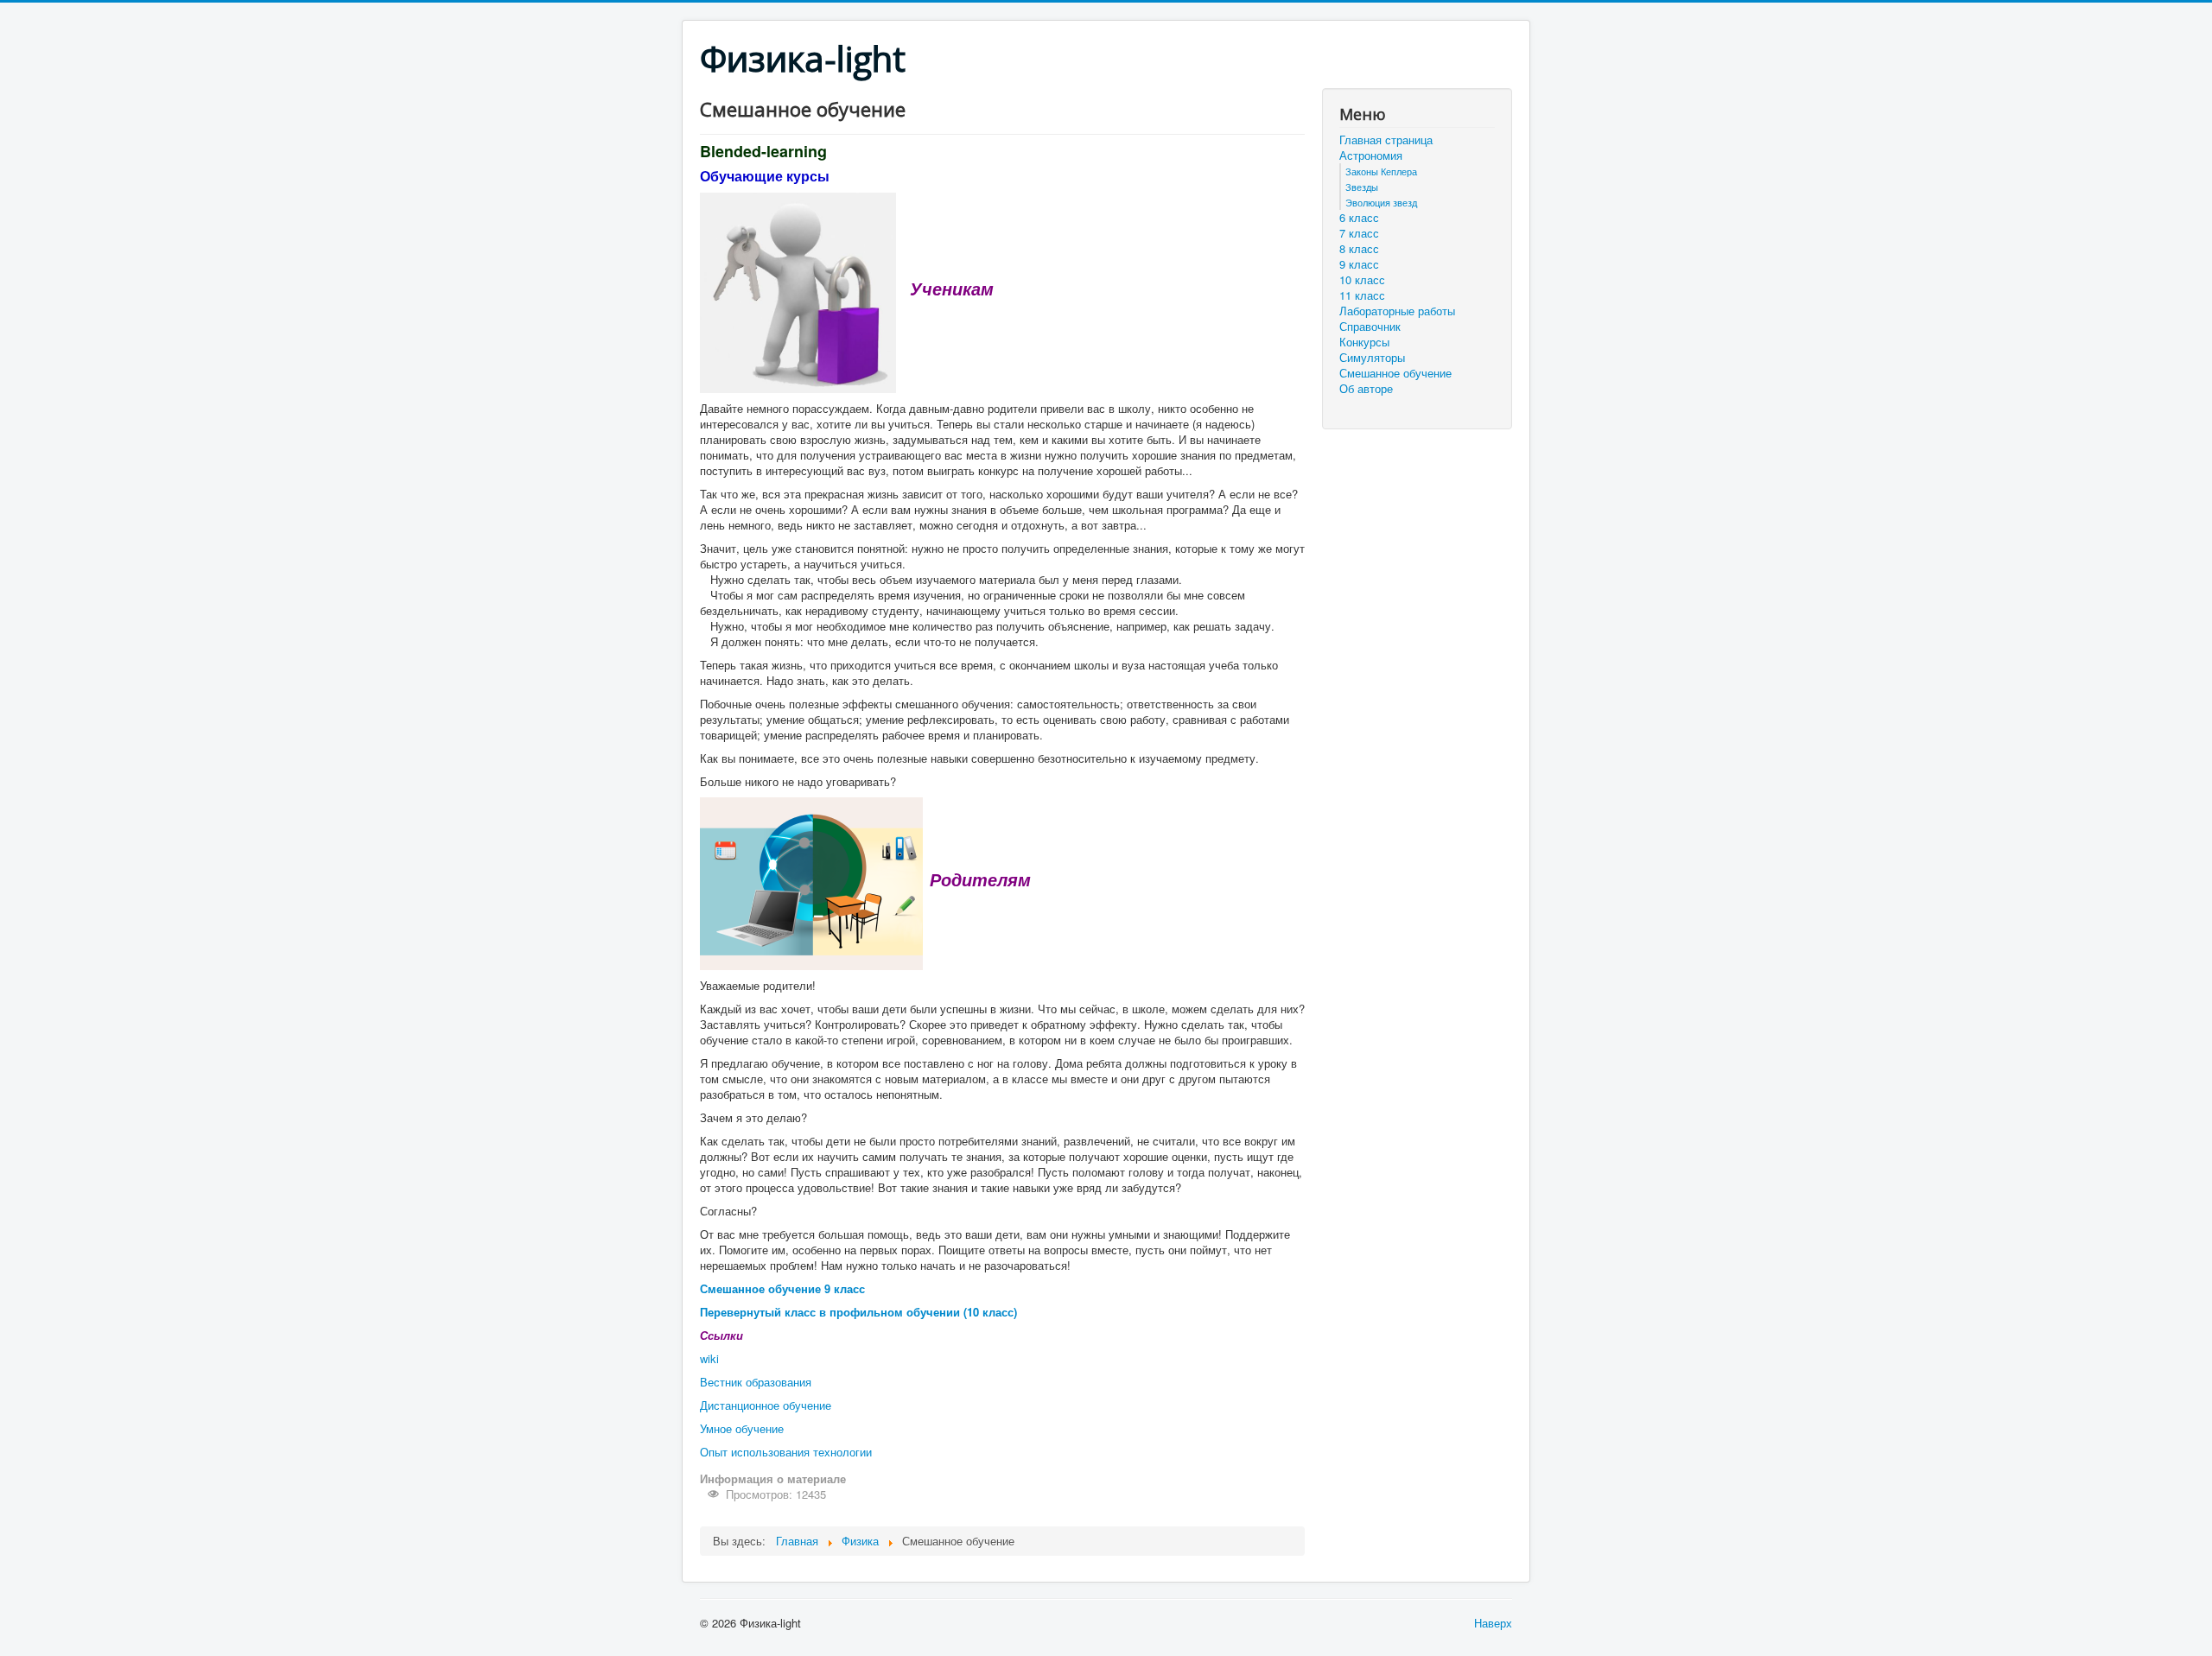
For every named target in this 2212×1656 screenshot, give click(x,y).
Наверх (1493, 1623)
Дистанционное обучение (766, 1405)
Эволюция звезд (1381, 202)
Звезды (1362, 187)
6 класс (1359, 218)
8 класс (1359, 249)
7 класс (1359, 233)
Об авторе (1366, 389)
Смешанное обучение (1395, 373)
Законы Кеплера (1381, 171)
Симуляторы (1372, 358)
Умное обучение (742, 1428)
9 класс (1359, 264)
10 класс (1362, 280)
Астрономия (1371, 155)
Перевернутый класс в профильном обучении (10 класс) (858, 1312)
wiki (709, 1358)
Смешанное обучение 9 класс (782, 1288)
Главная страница (1386, 140)
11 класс (1362, 295)
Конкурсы (1364, 342)
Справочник (1370, 327)
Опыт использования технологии (786, 1452)
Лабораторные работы (1397, 311)
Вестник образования (756, 1382)
